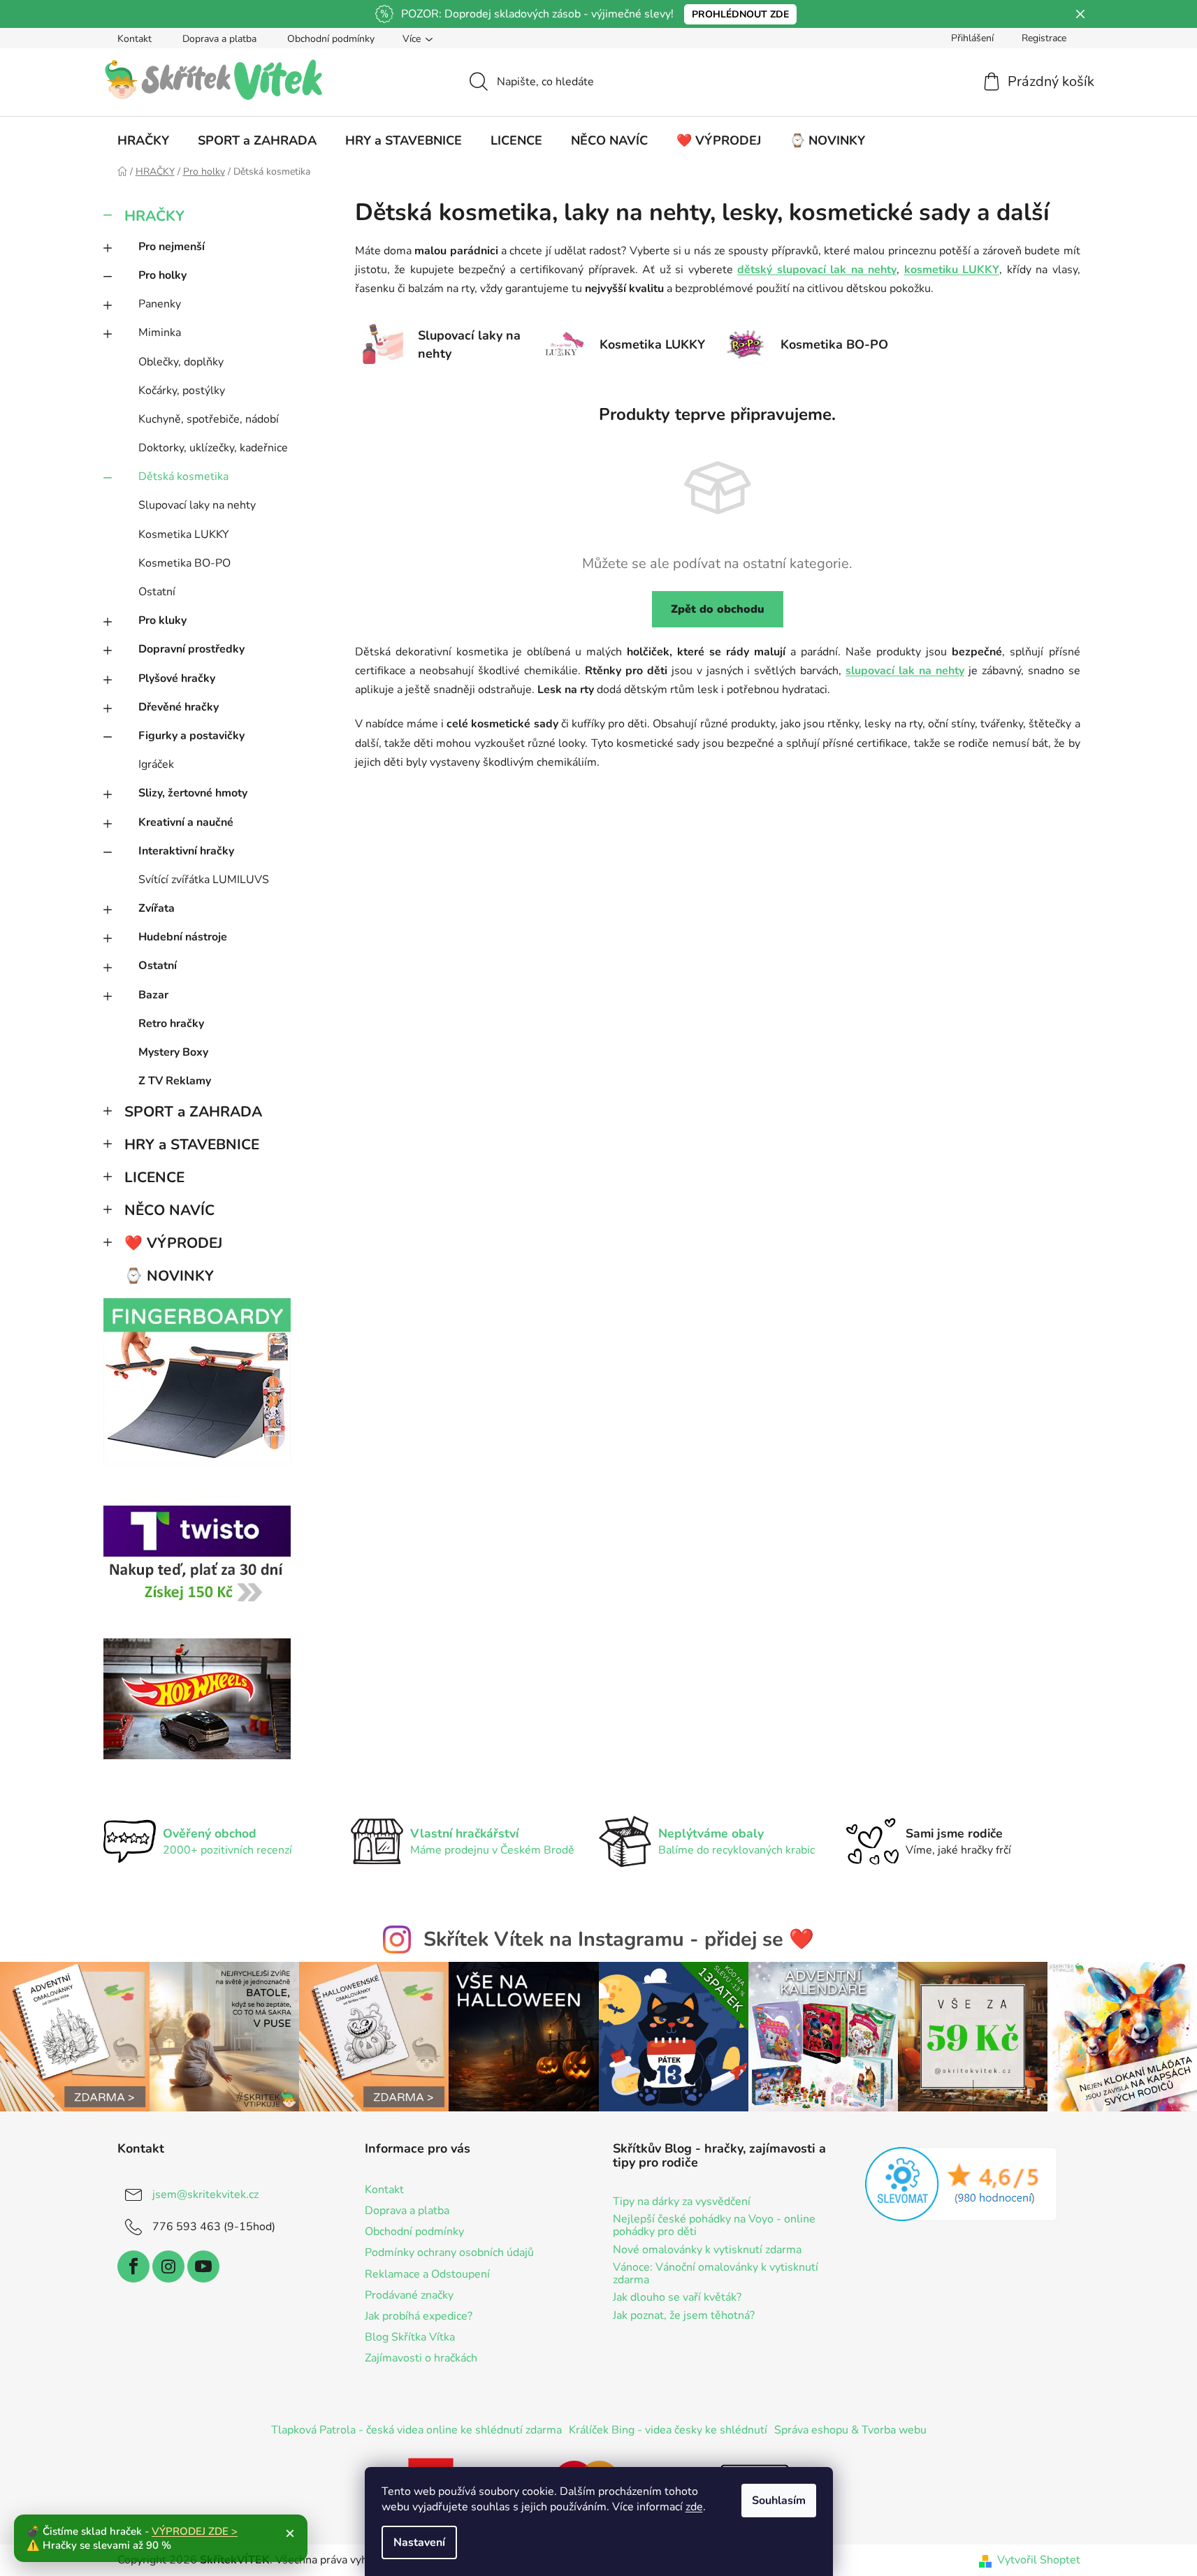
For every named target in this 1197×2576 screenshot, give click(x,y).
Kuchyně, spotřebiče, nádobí (209, 419)
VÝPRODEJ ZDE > (195, 2531)
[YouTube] (203, 2266)
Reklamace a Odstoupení (427, 2274)
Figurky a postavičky (191, 736)
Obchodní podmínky (331, 39)
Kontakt (135, 39)
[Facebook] (133, 2266)
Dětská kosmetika (183, 476)
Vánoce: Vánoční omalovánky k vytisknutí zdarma (716, 2274)
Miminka (160, 333)
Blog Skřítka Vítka (410, 2337)
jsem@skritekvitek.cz (205, 2195)
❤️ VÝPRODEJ (173, 1243)
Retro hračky (171, 1024)
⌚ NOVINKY (169, 1276)
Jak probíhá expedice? (419, 2316)
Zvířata (157, 908)
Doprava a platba (219, 39)
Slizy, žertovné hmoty (193, 793)
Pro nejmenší (172, 247)
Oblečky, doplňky (181, 362)
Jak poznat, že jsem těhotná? (684, 2316)
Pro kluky (162, 620)
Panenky (160, 304)
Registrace (1044, 38)
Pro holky (162, 275)
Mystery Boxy (173, 1052)
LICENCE (154, 1177)
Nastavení (419, 2542)
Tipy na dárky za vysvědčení (682, 2202)
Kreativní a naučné (186, 822)
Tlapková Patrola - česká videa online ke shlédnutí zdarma (416, 2430)
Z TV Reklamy (175, 1081)
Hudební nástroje (183, 937)
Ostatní (157, 592)
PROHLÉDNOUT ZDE (740, 14)
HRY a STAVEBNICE (192, 1144)
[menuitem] (143, 140)
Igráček (156, 764)
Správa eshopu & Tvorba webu (850, 2430)
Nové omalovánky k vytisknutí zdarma (707, 2250)
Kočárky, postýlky (182, 391)
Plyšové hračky (177, 678)
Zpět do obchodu (718, 609)
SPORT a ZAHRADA (193, 1112)
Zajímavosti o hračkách (421, 2358)
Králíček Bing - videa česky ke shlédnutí (668, 2430)
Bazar (153, 995)
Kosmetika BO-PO (184, 563)
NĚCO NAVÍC (169, 1210)
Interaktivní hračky (186, 851)
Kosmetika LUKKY (184, 534)
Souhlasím (779, 2501)
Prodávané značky (409, 2295)
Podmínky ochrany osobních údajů (449, 2253)
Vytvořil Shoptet (1039, 2560)
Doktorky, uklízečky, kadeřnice (213, 448)
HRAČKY (154, 216)
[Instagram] (168, 2266)
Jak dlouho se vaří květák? (677, 2298)
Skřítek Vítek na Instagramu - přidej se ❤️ (619, 1939)
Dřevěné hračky (179, 707)
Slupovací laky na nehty (197, 505)
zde (694, 2507)
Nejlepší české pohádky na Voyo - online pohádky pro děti (714, 2226)
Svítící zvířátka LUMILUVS (204, 880)
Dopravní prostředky (191, 649)
